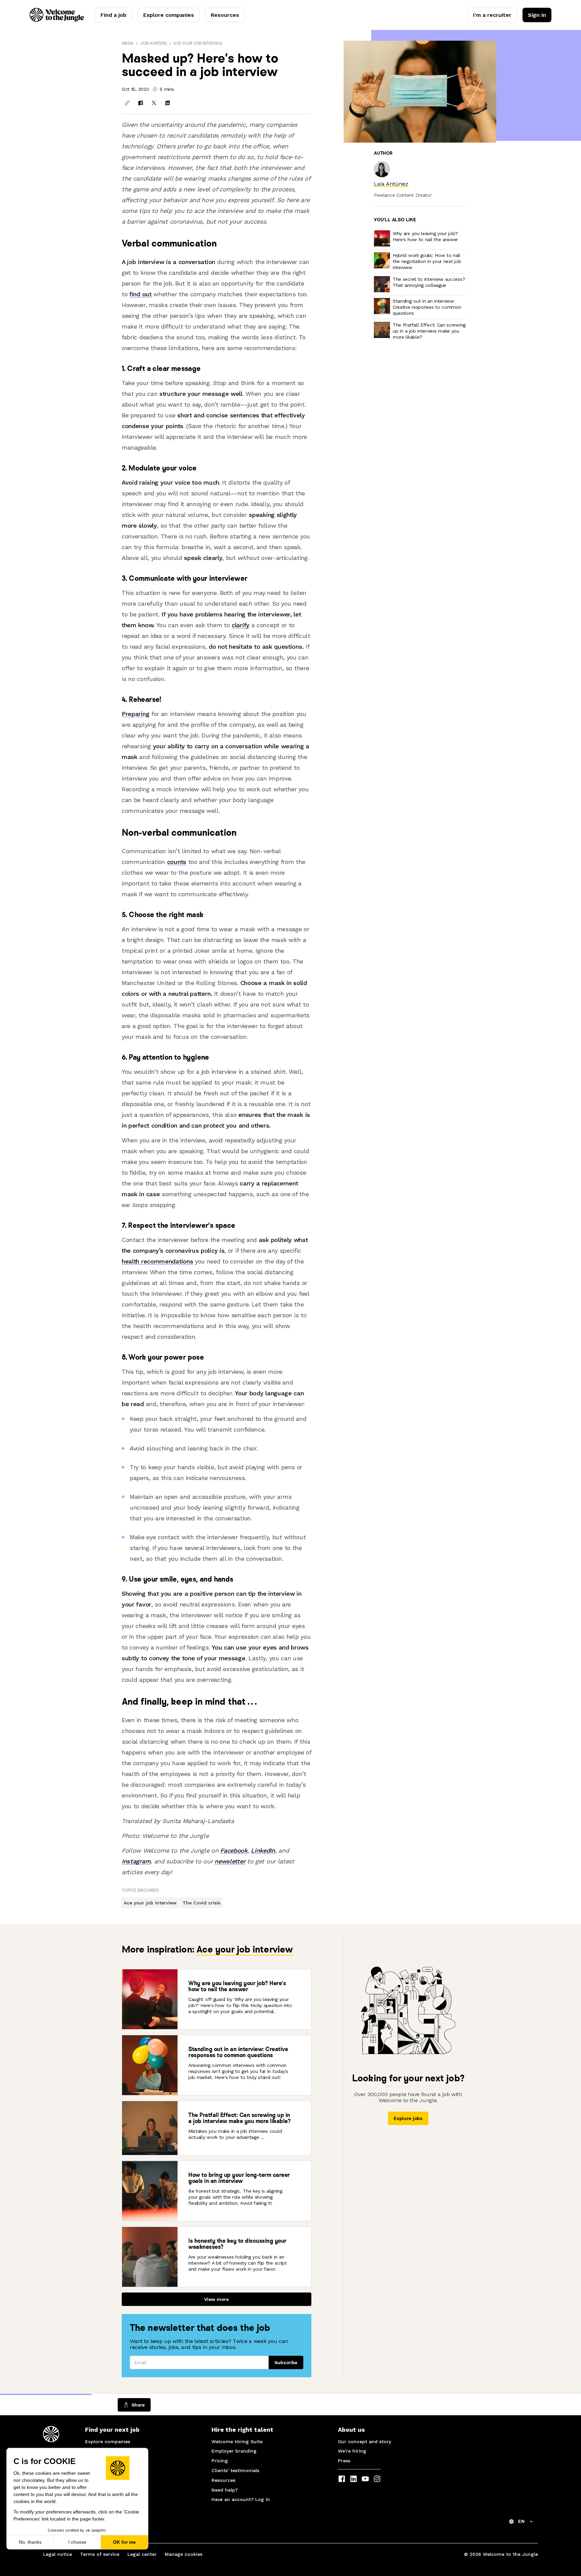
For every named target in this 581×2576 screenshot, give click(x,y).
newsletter (230, 1861)
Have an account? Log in (241, 2499)
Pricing (220, 2461)
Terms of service (100, 2554)
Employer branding (234, 2451)
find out (141, 294)
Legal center (142, 2554)
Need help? (225, 2490)
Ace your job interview (198, 43)
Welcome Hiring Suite (237, 2441)
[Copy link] (127, 103)
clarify (241, 625)
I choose (77, 2542)
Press (344, 2461)
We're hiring (352, 2451)
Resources (225, 15)
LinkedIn (263, 1850)
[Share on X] (154, 103)
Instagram (136, 1861)
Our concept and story (364, 2441)
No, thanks (30, 2542)
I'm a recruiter (492, 15)
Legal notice (57, 2554)
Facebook (234, 1850)
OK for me (124, 2542)
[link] (391, 184)
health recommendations (157, 1261)
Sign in (537, 15)
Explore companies (169, 15)
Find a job (113, 15)
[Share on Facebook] (141, 103)
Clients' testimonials (235, 2470)
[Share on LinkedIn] (167, 103)
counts (177, 862)
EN (521, 2521)
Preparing (135, 714)
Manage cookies (184, 2554)
